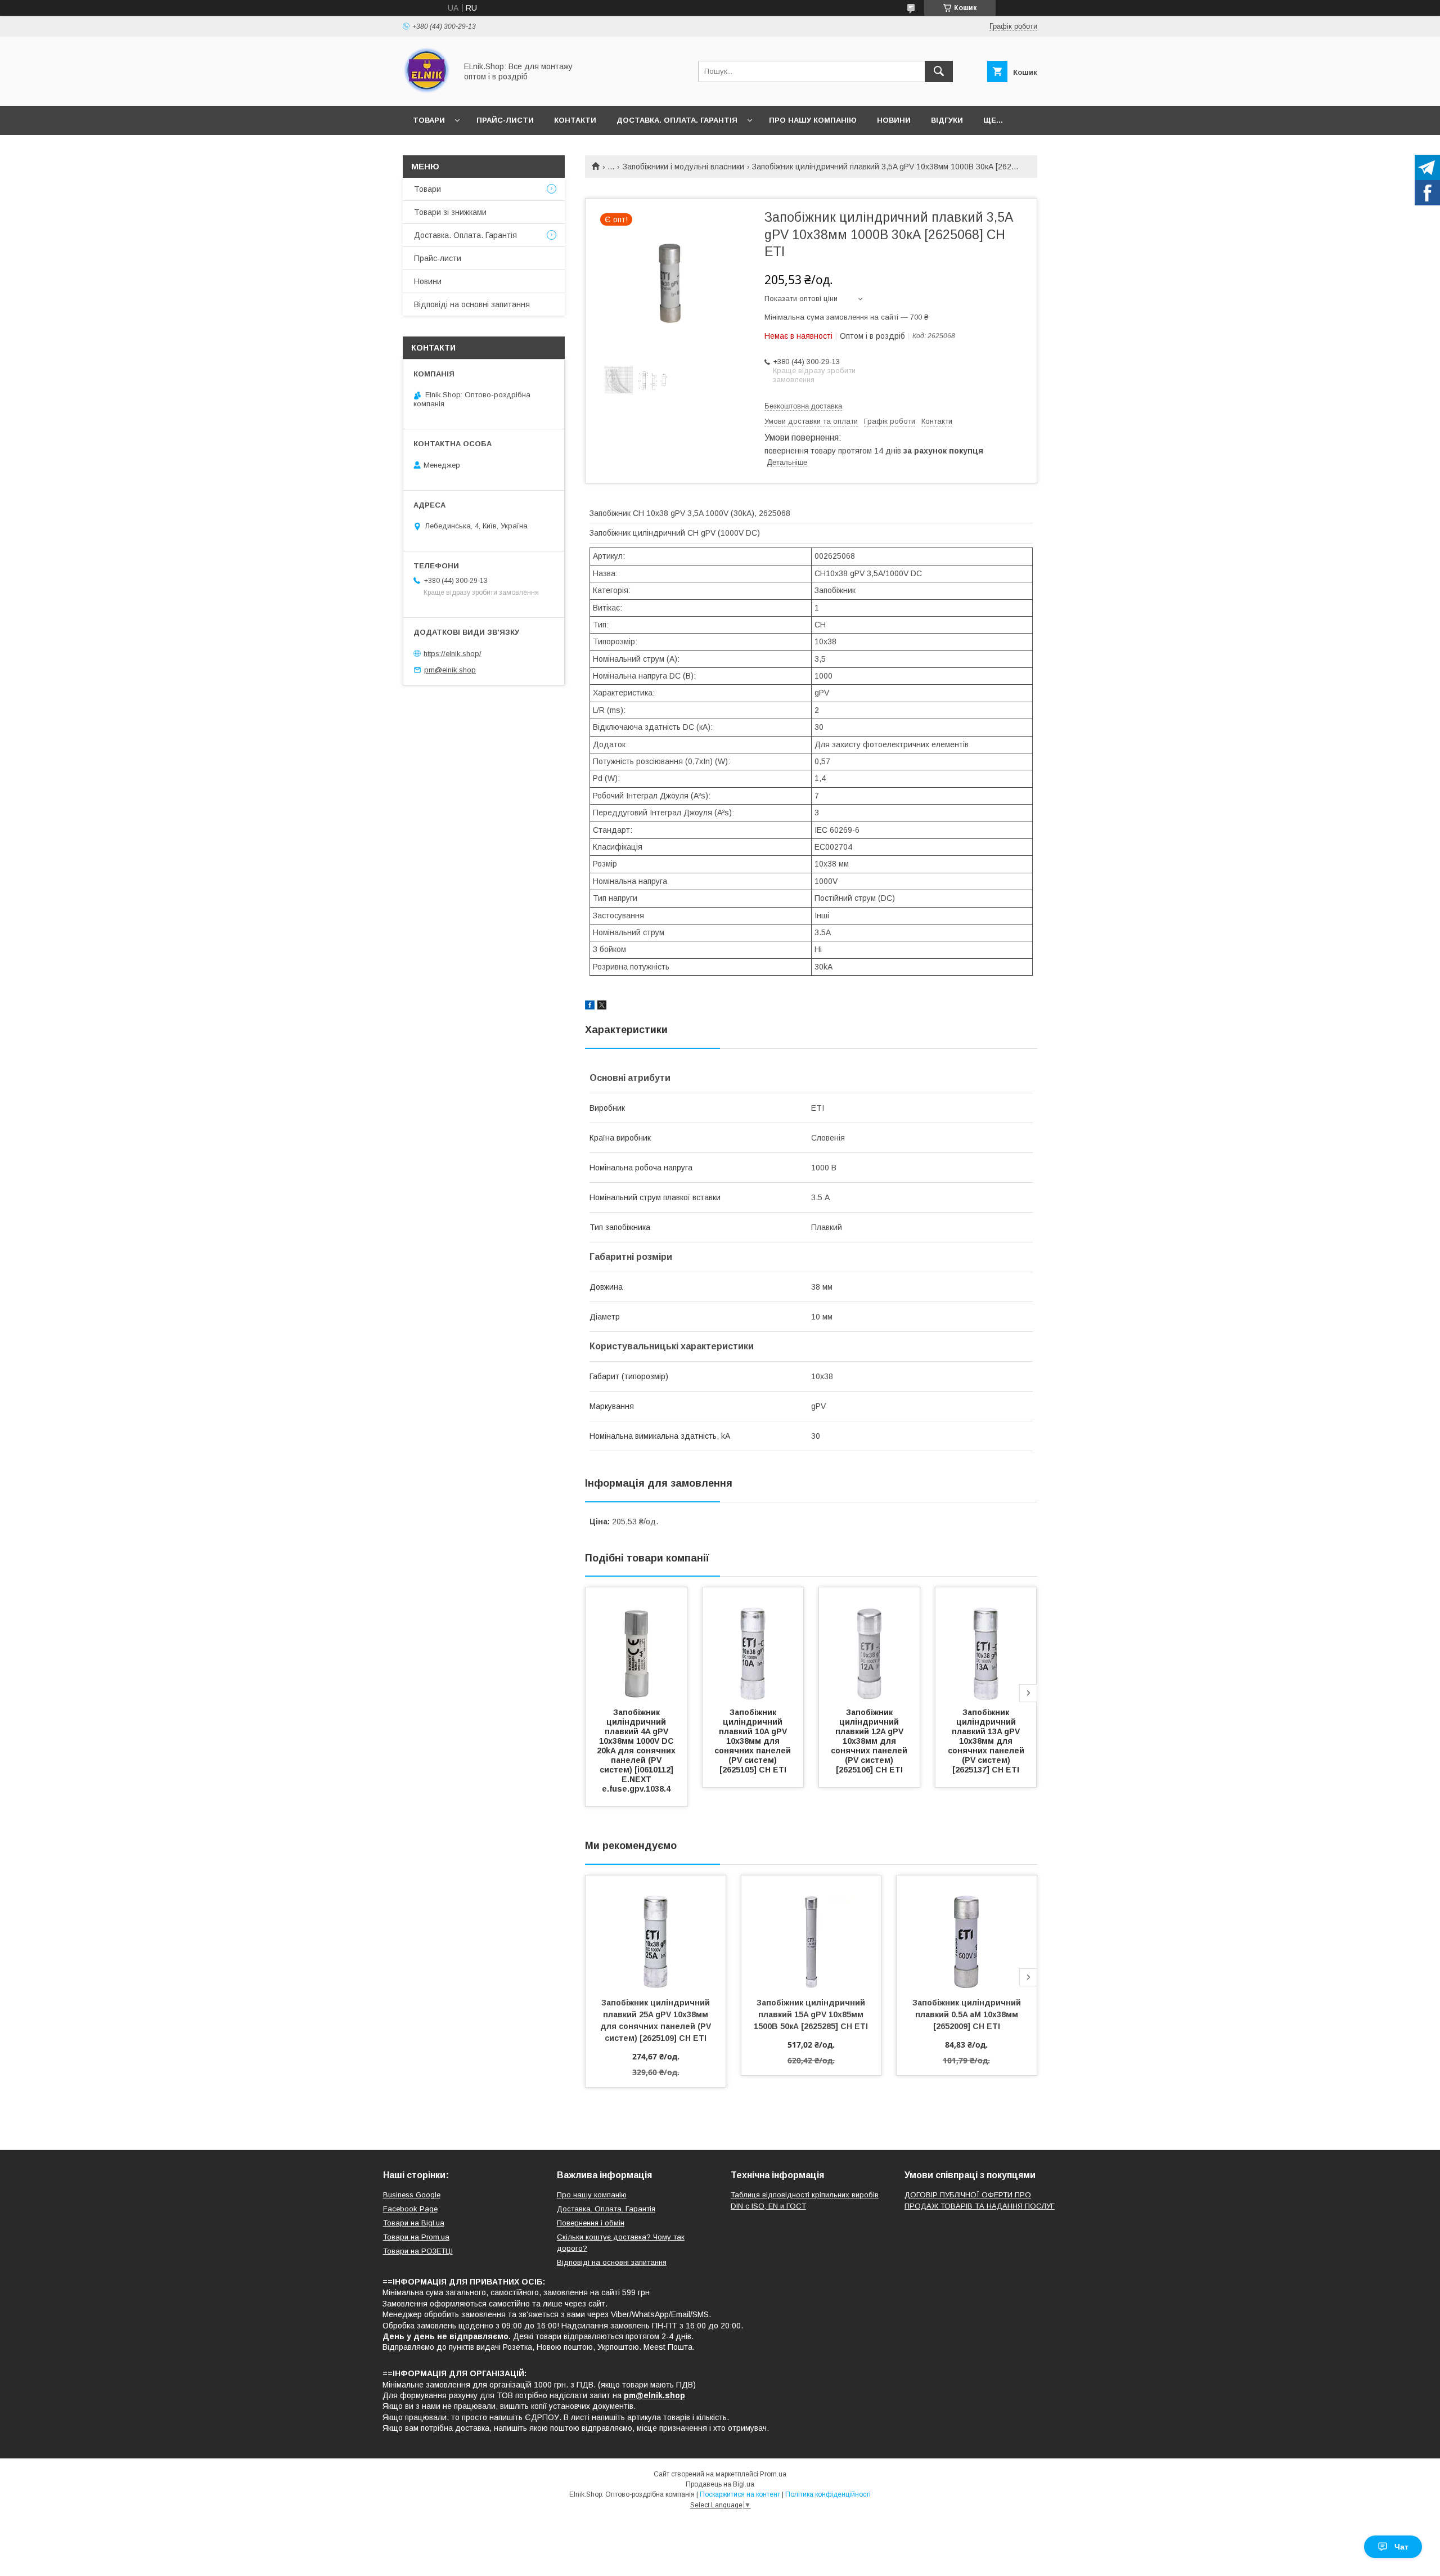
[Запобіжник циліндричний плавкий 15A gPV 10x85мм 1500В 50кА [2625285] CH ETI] (811, 1932)
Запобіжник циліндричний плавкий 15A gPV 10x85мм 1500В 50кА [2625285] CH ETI (811, 2014)
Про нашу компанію (813, 120)
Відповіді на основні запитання (472, 304)
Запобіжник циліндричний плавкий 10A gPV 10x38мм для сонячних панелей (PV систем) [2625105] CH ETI (754, 1741)
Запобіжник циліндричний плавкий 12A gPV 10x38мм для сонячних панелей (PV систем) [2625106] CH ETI (870, 1741)
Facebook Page (410, 2209)
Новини (894, 120)
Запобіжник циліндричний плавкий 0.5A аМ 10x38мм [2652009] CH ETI (968, 2014)
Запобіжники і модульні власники (683, 167)
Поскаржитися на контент (740, 2494)
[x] (602, 1007)
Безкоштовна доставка (803, 406)
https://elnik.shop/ (453, 654)
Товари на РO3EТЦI (418, 2251)
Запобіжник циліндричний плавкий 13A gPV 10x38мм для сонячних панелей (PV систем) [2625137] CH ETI (987, 1741)
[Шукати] (939, 71)
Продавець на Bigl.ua (720, 2484)
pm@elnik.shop (450, 670)
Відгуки (947, 120)
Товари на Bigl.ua (414, 2223)
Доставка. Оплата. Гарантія (677, 120)
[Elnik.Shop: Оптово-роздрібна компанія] (427, 91)
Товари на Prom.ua (416, 2237)
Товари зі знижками (450, 212)
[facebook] (590, 1007)
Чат (1401, 2547)
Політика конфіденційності (828, 2494)
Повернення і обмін (591, 2223)
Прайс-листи (505, 120)
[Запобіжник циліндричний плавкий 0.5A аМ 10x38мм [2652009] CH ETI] (967, 1932)
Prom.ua (773, 2474)
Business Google (412, 2195)
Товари (429, 120)
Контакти (575, 120)
